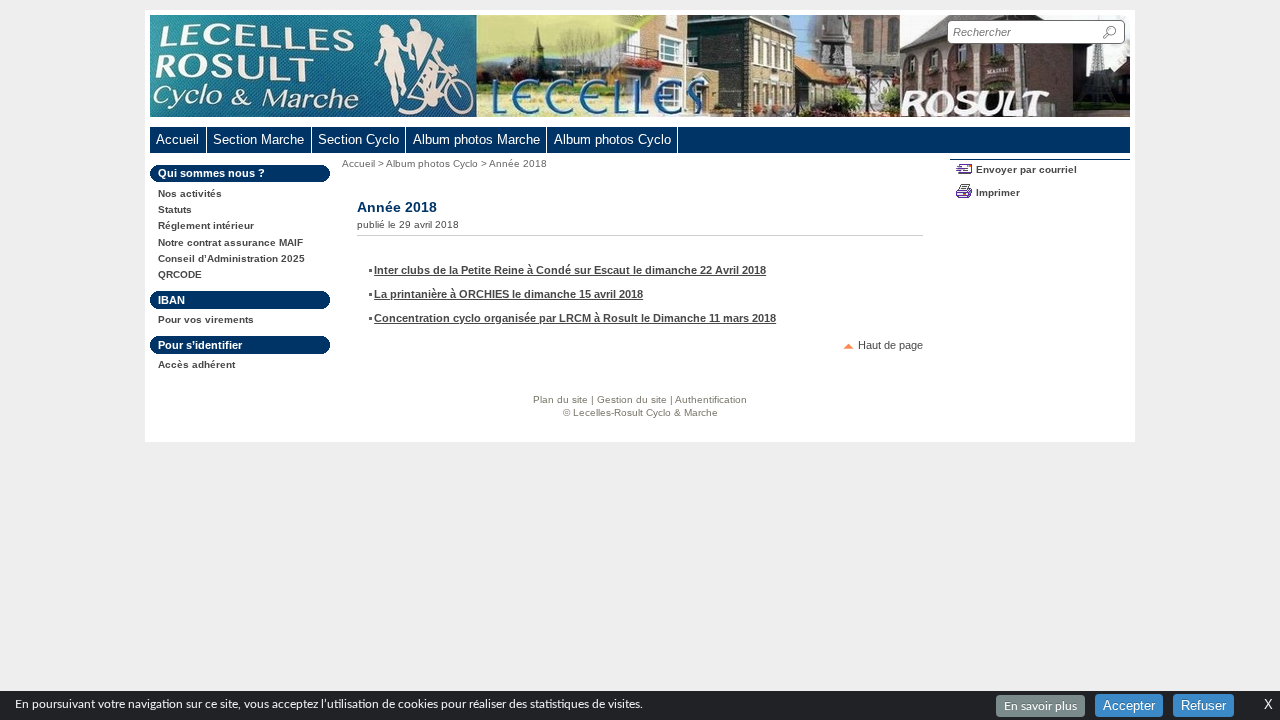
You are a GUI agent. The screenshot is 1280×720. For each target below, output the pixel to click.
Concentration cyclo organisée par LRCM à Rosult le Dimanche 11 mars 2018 (575, 318)
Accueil (177, 139)
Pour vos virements (206, 319)
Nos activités (190, 193)
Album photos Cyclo (432, 163)
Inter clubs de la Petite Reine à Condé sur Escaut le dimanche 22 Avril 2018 (570, 270)
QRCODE (180, 274)
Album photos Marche (476, 139)
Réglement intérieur (206, 225)
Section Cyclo (358, 139)
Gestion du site (632, 399)
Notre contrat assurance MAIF (230, 242)
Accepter (1129, 705)
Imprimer (998, 192)
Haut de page (890, 345)
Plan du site (560, 399)
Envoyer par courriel (1026, 169)
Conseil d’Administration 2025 (231, 258)
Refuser (1203, 705)
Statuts (175, 209)
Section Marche (258, 139)
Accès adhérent (196, 364)
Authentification (711, 399)
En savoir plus (1040, 706)
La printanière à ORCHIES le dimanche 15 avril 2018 (508, 294)
